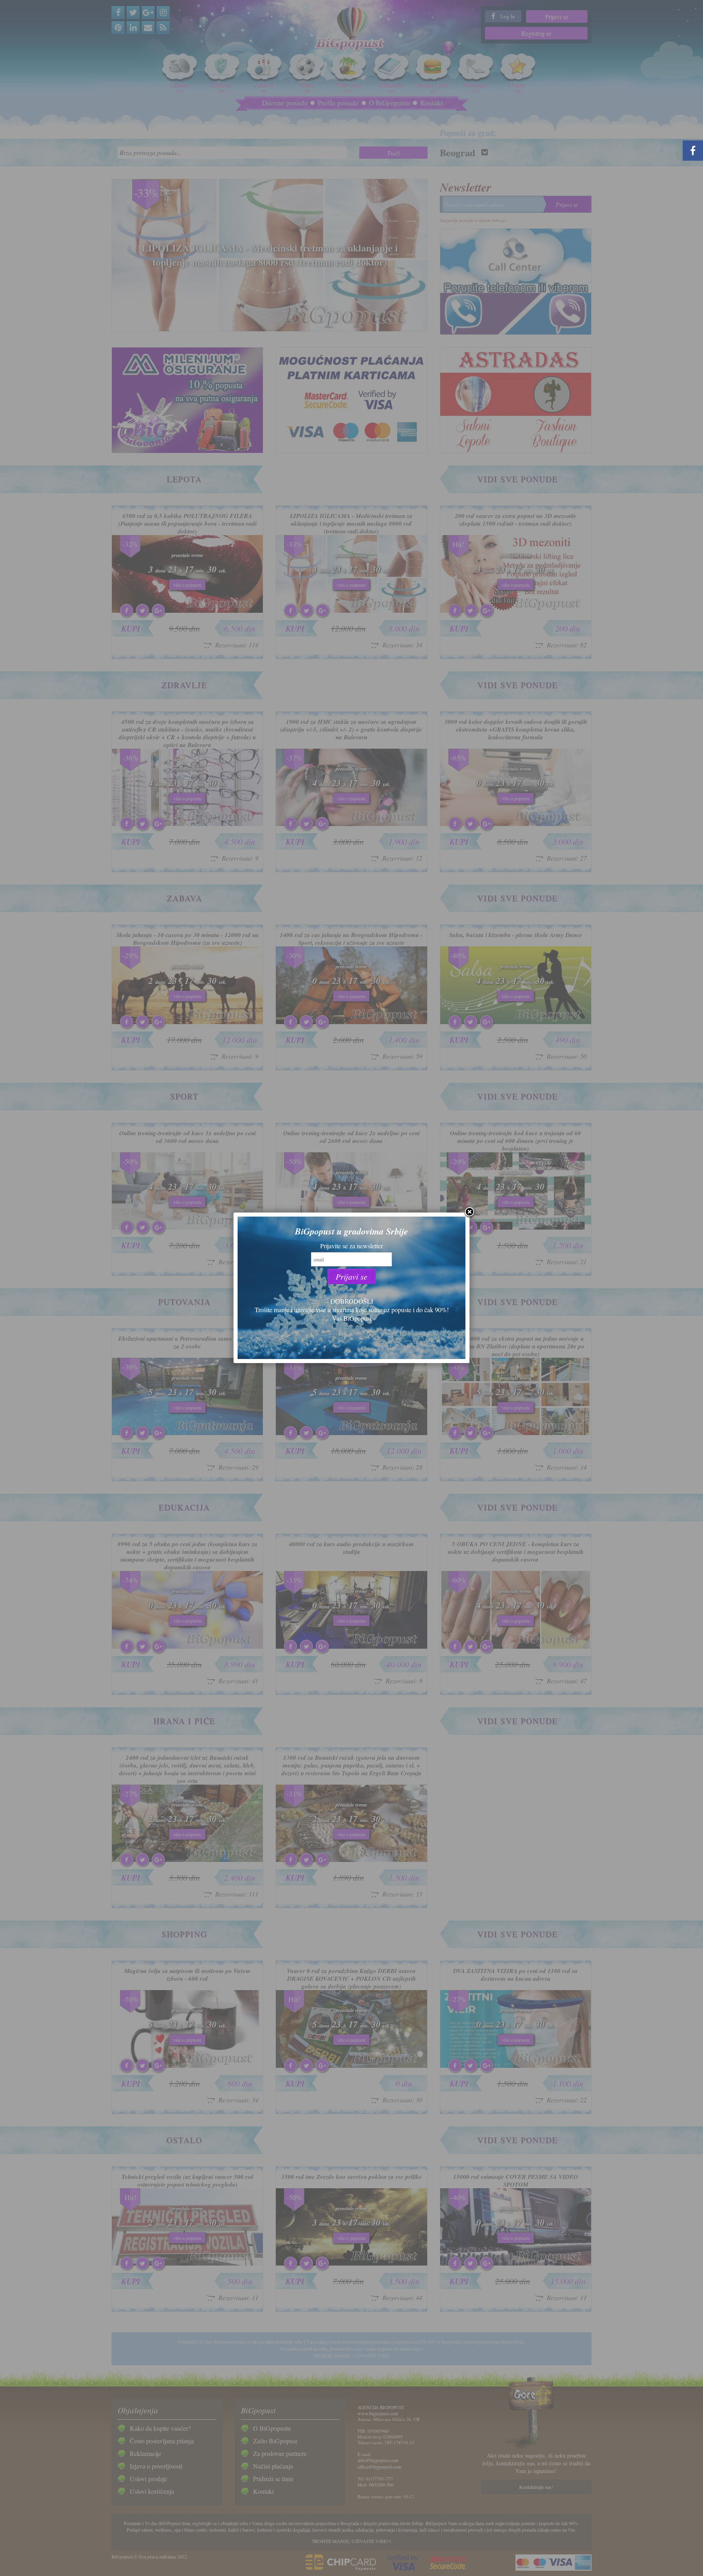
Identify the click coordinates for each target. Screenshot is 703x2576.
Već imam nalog (351, 1291)
